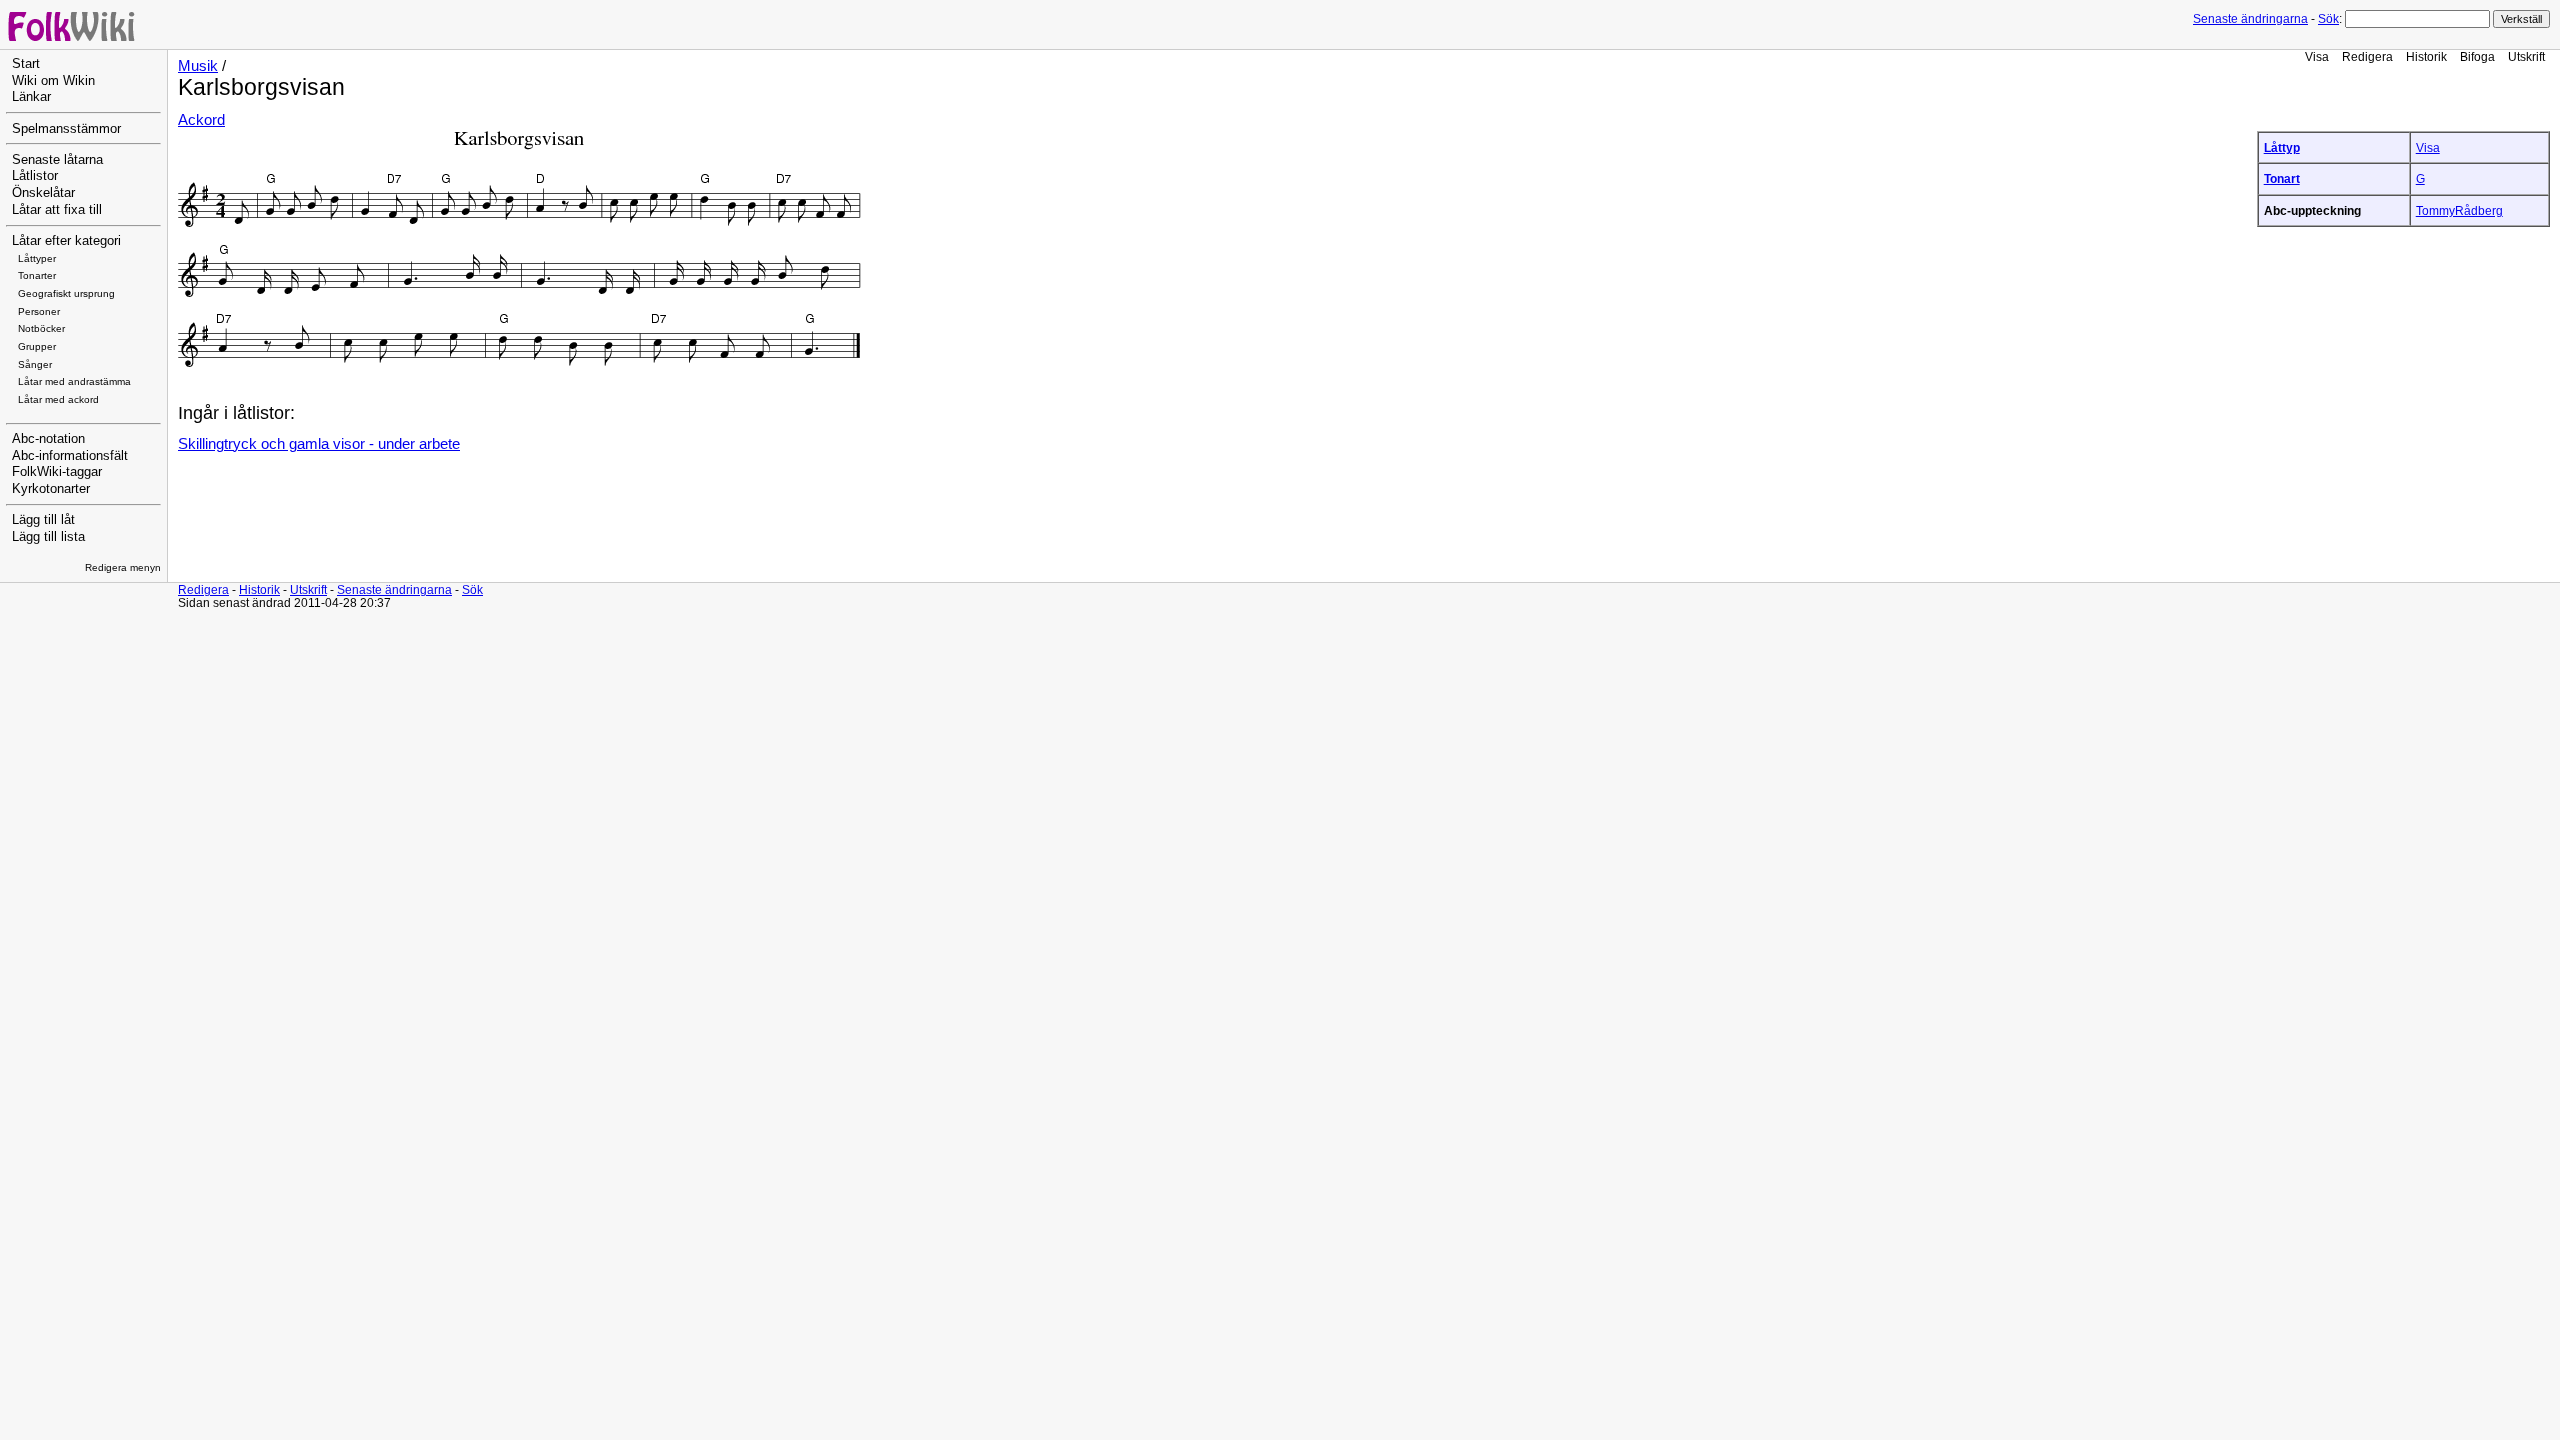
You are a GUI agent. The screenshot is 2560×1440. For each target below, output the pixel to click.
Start (26, 64)
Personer (39, 311)
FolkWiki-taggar (57, 472)
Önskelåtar (43, 193)
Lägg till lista (48, 537)
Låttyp (2282, 147)
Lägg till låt (43, 520)
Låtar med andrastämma (74, 381)
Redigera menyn (123, 567)
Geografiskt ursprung (66, 293)
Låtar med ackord (58, 399)
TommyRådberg (2459, 210)
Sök (2328, 19)
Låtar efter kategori (66, 241)
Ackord (201, 120)
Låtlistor (35, 176)
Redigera (2367, 56)
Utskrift (2526, 56)
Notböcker (41, 328)
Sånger (35, 364)
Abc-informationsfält (70, 456)
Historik (2426, 56)
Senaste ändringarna (2250, 19)
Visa (2317, 56)
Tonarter (37, 275)
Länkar (31, 97)
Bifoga (2477, 56)
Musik (198, 66)
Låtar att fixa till (57, 210)
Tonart (2282, 178)
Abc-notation (48, 439)
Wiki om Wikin (53, 81)
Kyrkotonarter (51, 489)
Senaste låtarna (57, 160)
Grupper (37, 346)
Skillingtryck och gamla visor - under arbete (319, 444)
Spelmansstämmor (66, 129)
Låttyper (37, 258)
